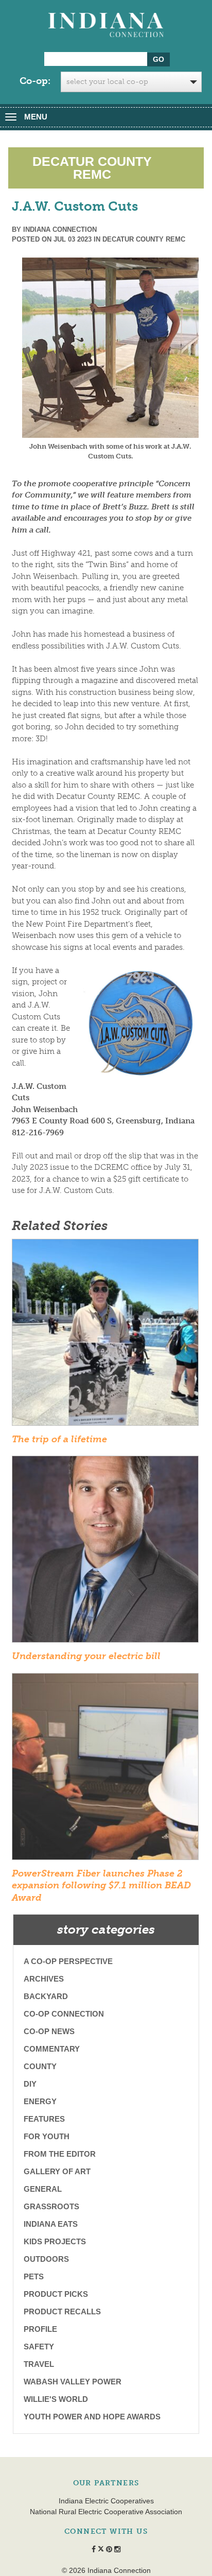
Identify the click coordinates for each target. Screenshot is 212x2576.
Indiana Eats (51, 2224)
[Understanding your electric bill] (105, 1553)
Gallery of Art (57, 2171)
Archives (44, 1979)
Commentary (52, 2049)
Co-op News (49, 2031)
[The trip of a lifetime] (105, 1336)
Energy (40, 2101)
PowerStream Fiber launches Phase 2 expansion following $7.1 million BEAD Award (101, 1886)
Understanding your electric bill (86, 1656)
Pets (34, 2276)
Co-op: (35, 81)
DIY (30, 2084)
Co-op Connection (64, 2014)
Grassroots (51, 2206)
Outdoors (46, 2259)
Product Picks (56, 2294)
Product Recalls (62, 2311)
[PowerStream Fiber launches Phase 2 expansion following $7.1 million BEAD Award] (105, 1770)
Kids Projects (55, 2241)
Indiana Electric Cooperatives (106, 2501)
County (40, 2066)
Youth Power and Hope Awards (92, 2417)
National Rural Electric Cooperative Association (106, 2512)
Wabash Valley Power (73, 2382)
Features (44, 2119)
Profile (40, 2329)
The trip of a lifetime (59, 1439)
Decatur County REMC (144, 239)
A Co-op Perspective (68, 1961)
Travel (39, 2364)
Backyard (46, 1996)
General (43, 2189)
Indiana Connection (60, 229)
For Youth (47, 2136)
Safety (39, 2347)
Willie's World (56, 2399)
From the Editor (60, 2154)
